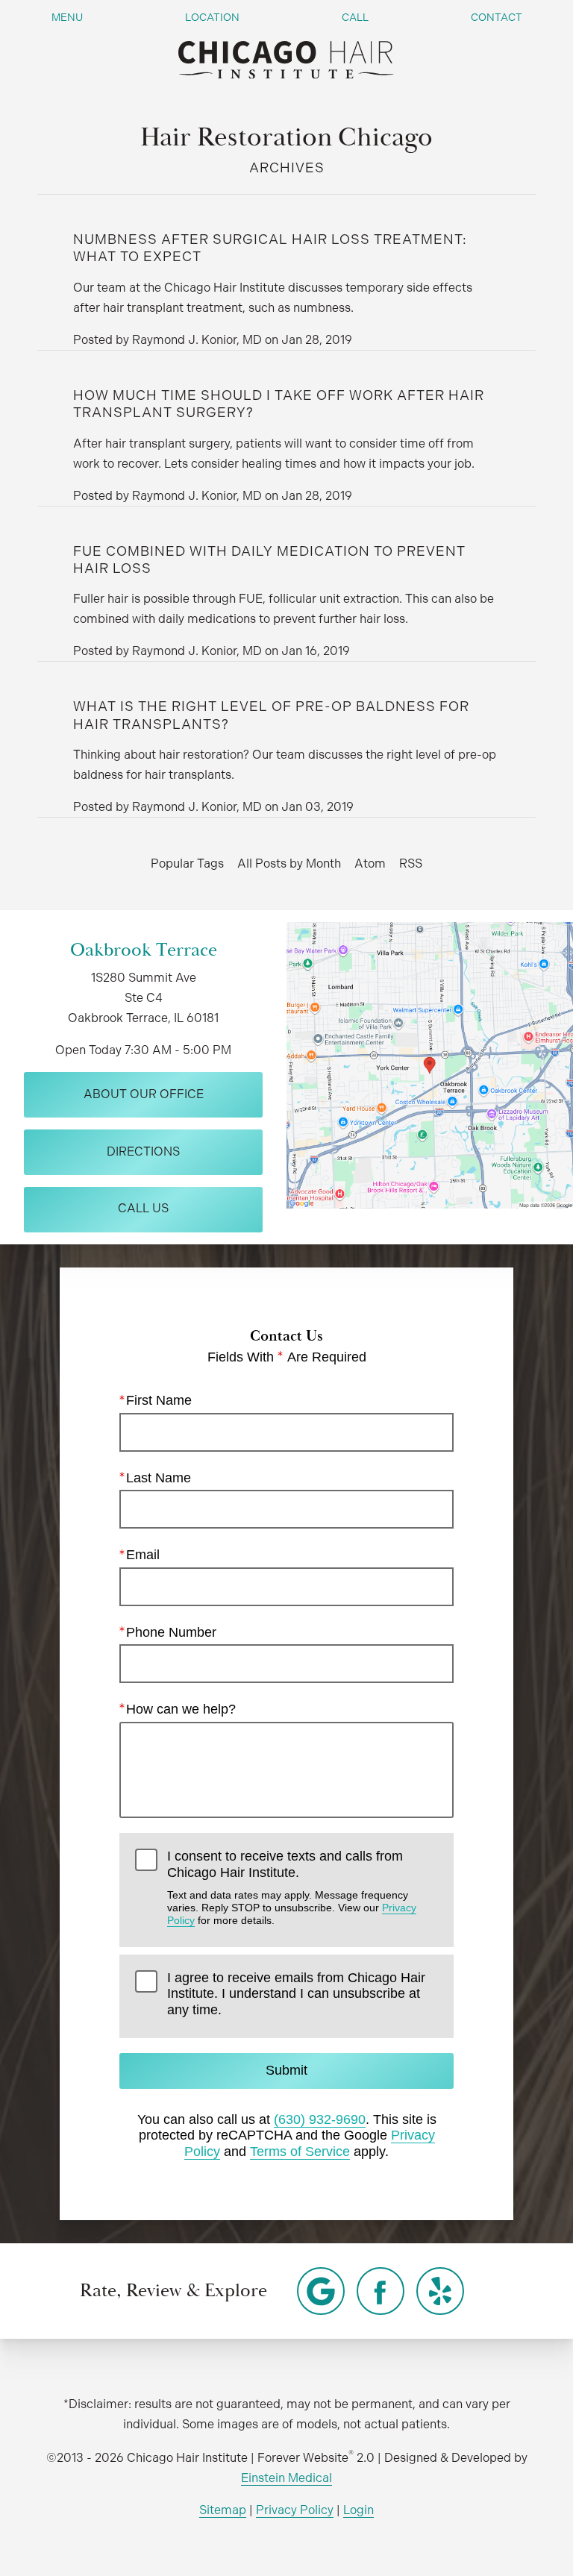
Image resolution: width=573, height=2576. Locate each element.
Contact (497, 17)
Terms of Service (300, 2152)
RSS (411, 864)
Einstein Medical (286, 2478)
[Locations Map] (430, 1064)
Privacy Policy (295, 2510)
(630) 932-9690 (320, 2119)
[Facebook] (381, 2291)
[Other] (321, 2291)
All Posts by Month (289, 864)
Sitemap (223, 2510)
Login (358, 2510)
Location (212, 17)
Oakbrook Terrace (144, 950)
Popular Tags (187, 864)
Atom (370, 864)
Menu (67, 17)
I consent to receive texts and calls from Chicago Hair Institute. (292, 1887)
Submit (286, 2070)
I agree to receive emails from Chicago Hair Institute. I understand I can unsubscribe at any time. (296, 1994)
